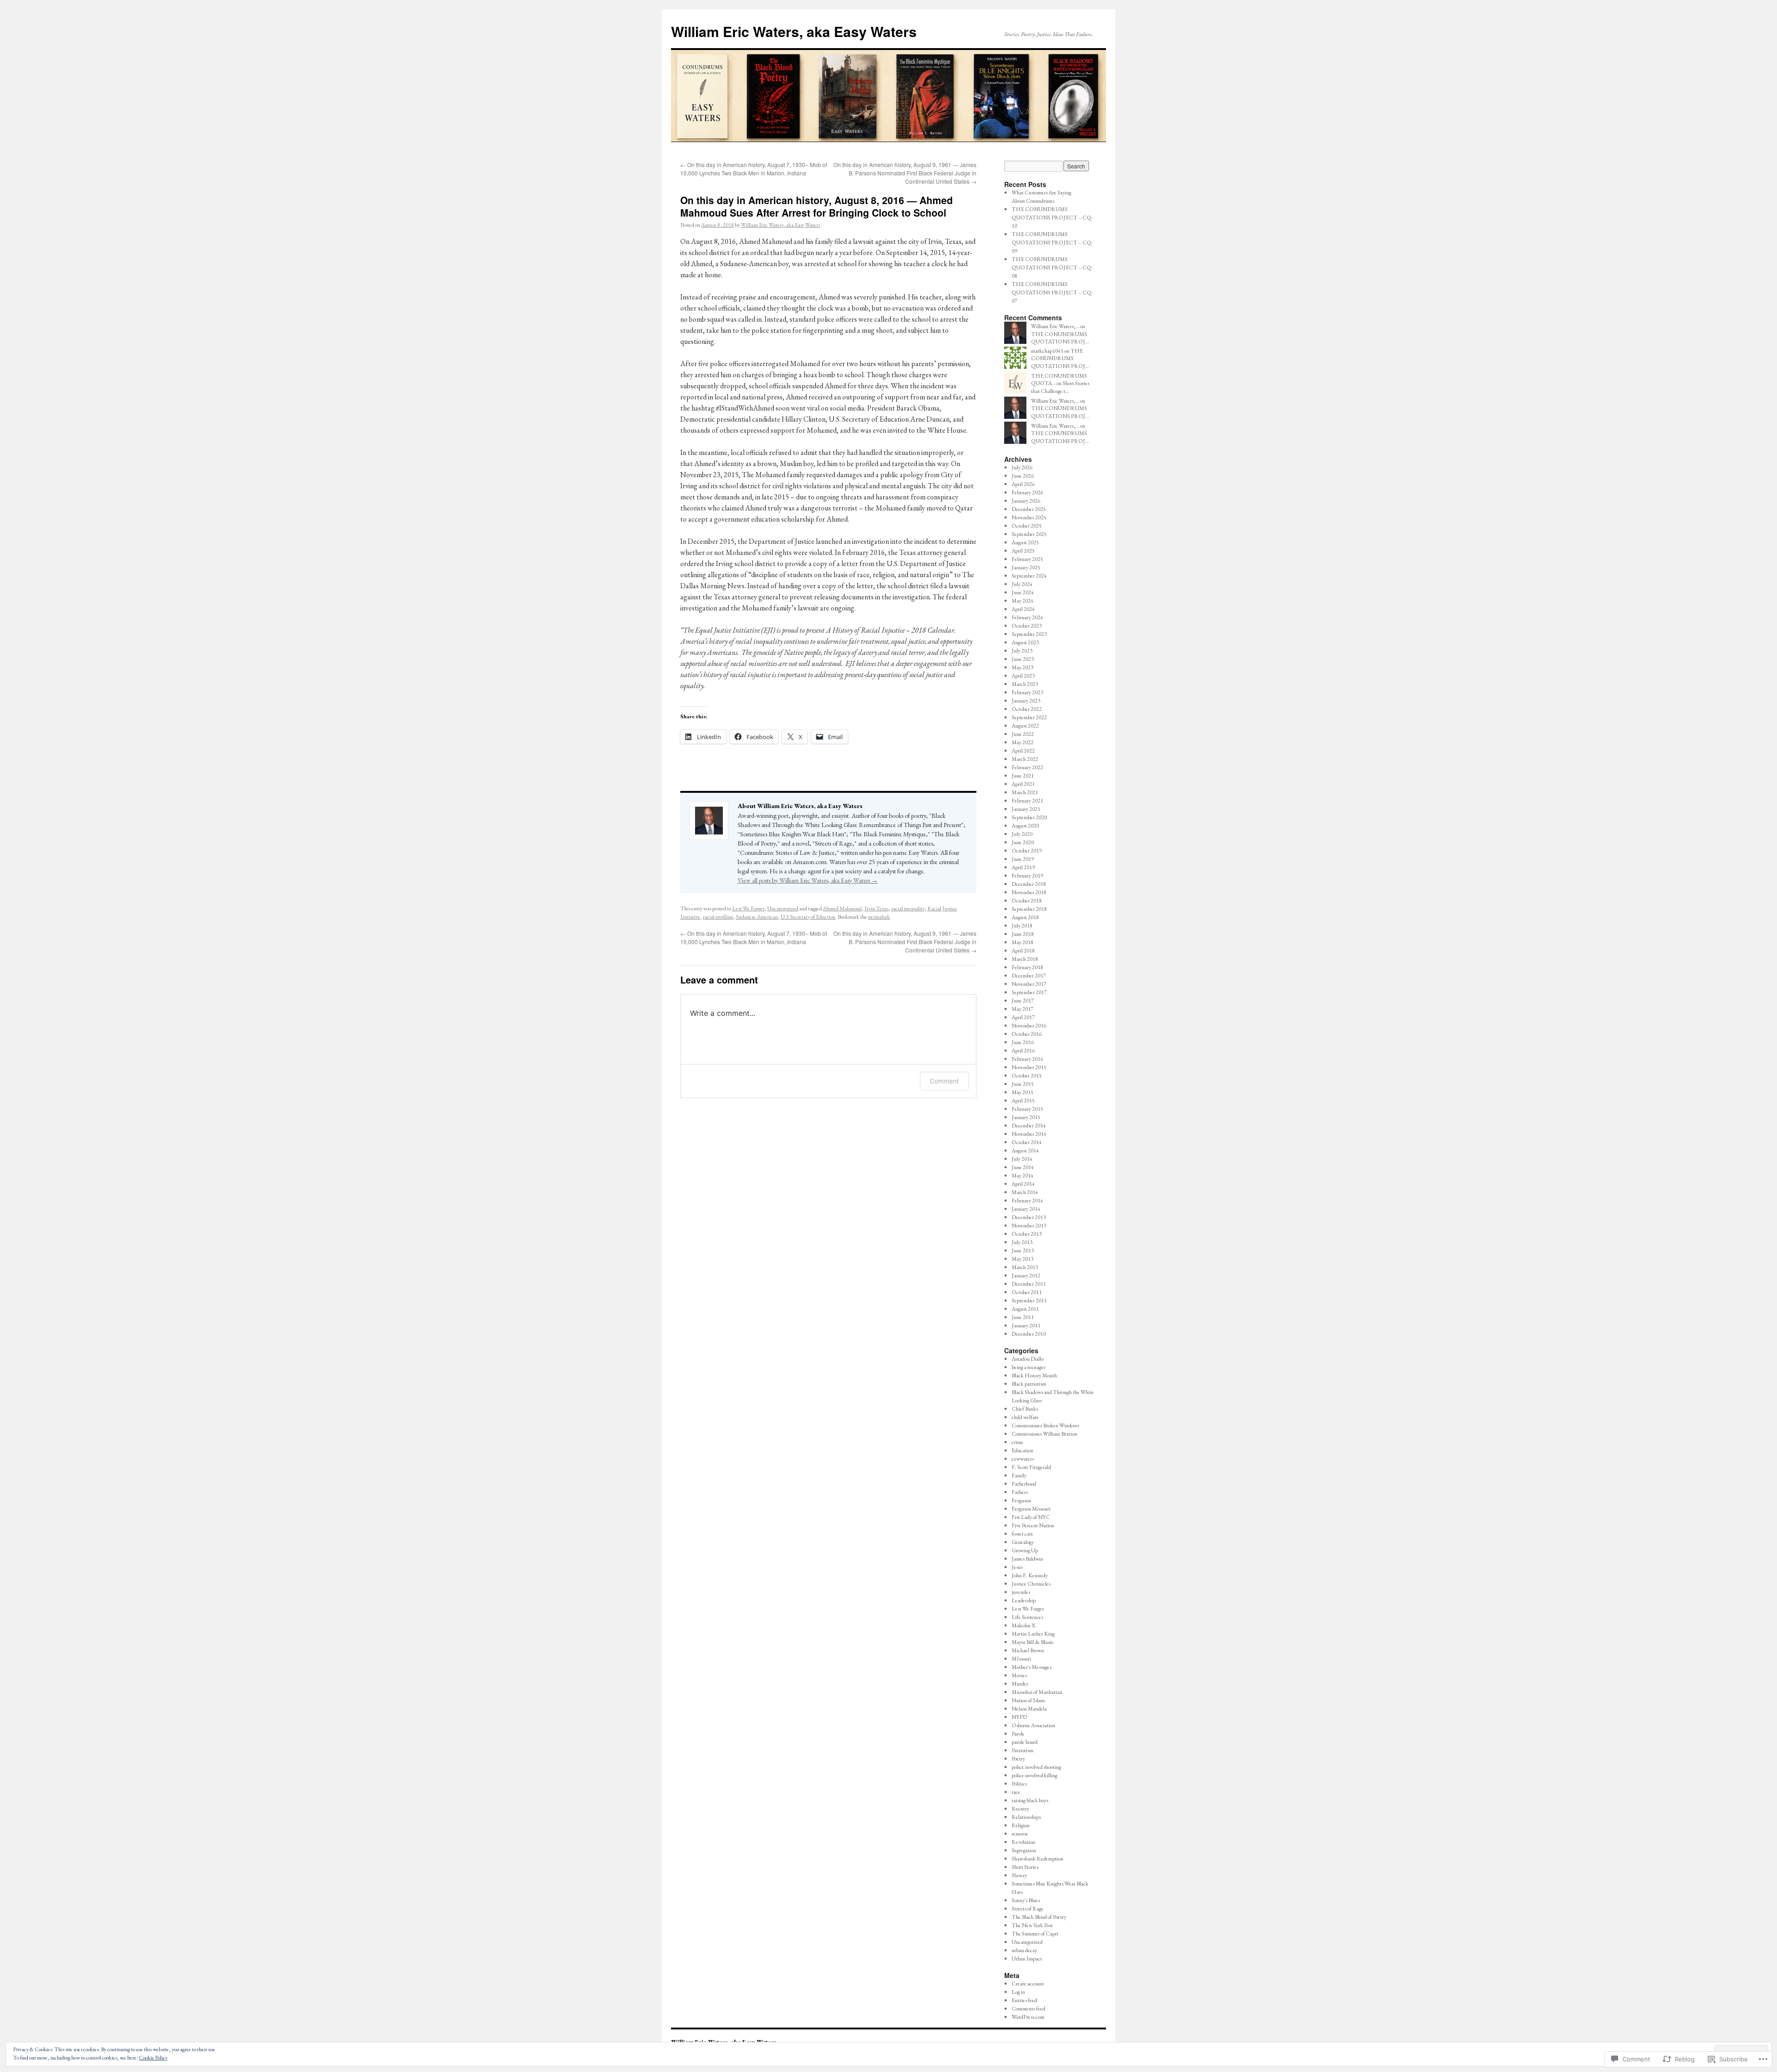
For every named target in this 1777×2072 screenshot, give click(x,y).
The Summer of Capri (1035, 1934)
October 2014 (1027, 1142)
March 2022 (1025, 759)
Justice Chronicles (1031, 1584)
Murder (1020, 1684)
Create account (1028, 1984)
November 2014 (1029, 1134)
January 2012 (1026, 1276)
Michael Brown (1028, 1650)
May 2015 (1022, 1092)
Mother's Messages (1031, 1667)
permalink (879, 917)
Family (1019, 1475)
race (1016, 1792)
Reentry (1020, 1809)
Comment (944, 1081)
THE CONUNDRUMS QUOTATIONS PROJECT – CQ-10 (1052, 218)
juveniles (1021, 1592)
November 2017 (1029, 984)
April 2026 (1023, 484)
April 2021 (1023, 784)
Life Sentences (1027, 1617)
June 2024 (1023, 592)
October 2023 (1027, 626)
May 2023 (1022, 667)
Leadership (1024, 1600)
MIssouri (1021, 1659)
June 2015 (1023, 1084)
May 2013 (1022, 1259)
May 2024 (1022, 601)
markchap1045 (1047, 351)
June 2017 (1023, 1001)
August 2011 (1025, 1309)
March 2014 (1025, 1192)
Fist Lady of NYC (1031, 1517)
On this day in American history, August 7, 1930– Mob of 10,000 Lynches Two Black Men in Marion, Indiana (754, 169)
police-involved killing (1035, 1775)
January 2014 (1026, 1209)
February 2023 (1027, 692)
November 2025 (1029, 517)
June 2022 (1023, 734)
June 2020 (1023, 842)
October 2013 (1027, 1234)
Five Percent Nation (1033, 1525)
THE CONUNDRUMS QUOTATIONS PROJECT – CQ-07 (1052, 292)
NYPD (1019, 1717)
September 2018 (1029, 909)
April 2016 (1023, 1051)
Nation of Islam (1028, 1700)
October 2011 (1027, 1292)
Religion (1021, 1825)
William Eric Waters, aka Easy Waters (794, 31)
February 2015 (1027, 1109)
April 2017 (1023, 1017)
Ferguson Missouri (1031, 1509)
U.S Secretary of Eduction (808, 917)
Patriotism (1022, 1750)
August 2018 (1025, 917)
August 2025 (1025, 542)
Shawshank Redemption (1038, 1859)
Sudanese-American (757, 917)
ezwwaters (1023, 1459)
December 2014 (1029, 1126)
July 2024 (1022, 584)
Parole (1018, 1734)
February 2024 (1027, 617)
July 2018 (1022, 926)
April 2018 (1023, 951)
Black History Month (1034, 1375)
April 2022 (1023, 751)
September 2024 (1029, 576)
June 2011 (1023, 1317)
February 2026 (1027, 492)
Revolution (1023, 1842)
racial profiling (718, 917)
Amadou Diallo (1028, 1359)
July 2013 (1022, 1242)
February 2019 (1027, 876)
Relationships (1026, 1817)
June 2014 (1023, 1167)
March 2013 (1025, 1267)
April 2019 (1023, 867)
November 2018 (1029, 892)
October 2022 (1027, 709)
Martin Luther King (1033, 1634)
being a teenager (1028, 1367)
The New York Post (1032, 1925)
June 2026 (1023, 476)
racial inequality (908, 908)
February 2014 (1027, 1201)
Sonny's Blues (1026, 1900)
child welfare (1025, 1417)
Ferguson (1021, 1500)
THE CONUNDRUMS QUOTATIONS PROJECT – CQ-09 (1052, 243)
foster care (1022, 1534)
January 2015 (1026, 1117)
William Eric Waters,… (1055, 326)
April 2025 (1023, 551)
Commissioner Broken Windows (1045, 1425)
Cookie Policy (153, 2058)
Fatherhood (1024, 1484)
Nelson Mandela (1029, 1709)
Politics (1019, 1784)
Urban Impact (1027, 1959)
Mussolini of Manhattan (1037, 1692)
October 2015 (1027, 1076)
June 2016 (1023, 1042)
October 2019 (1027, 851)
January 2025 (1026, 567)
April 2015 (1023, 1101)
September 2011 (1029, 1300)
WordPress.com (1028, 2017)
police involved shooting (1036, 1767)
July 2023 (1022, 651)
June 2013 (1023, 1251)
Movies (1019, 1675)
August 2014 (1025, 1151)
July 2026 (1022, 467)
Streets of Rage (1028, 1909)
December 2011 (1029, 1284)
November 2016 (1029, 1026)
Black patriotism (1029, 1384)
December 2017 (1029, 976)
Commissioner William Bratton (1044, 1434)
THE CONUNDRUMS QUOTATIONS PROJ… (1060, 338)
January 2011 (1026, 1325)
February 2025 (1027, 559)
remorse (1020, 1834)
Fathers (1020, 1492)
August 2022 (1025, 726)
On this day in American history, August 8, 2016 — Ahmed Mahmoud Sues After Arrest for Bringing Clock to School (817, 206)
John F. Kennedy (1030, 1575)
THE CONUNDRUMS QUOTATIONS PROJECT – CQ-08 (1052, 268)
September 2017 (1029, 992)
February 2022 (1027, 767)
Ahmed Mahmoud (842, 908)
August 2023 (1025, 642)
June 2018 (1023, 934)
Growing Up (1025, 1550)
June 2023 (1023, 659)
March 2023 (1025, 684)
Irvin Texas (876, 908)
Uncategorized (783, 908)
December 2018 (1029, 884)
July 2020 (1022, 834)
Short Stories (1025, 1867)
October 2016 (1027, 1034)
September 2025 (1029, 534)
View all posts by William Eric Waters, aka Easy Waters (808, 880)
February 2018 (1027, 967)
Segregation (1024, 1850)
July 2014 (1022, 1159)
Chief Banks (1025, 1409)
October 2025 (1027, 526)
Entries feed (1024, 2000)
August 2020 (1025, 826)
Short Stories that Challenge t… (1060, 387)
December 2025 (1029, 509)
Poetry (1018, 1759)
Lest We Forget (748, 908)
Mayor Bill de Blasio (1032, 1642)
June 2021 (1023, 776)
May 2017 (1022, 1009)
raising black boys (1030, 1800)
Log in (1018, 1992)
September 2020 (1029, 817)
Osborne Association (1033, 1725)
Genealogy (1023, 1542)
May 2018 (1022, 942)
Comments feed (1028, 2009)
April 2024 (1023, 609)
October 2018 (1027, 901)
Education (1022, 1450)
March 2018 (1025, 959)
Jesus (1017, 1567)
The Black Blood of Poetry (1039, 1917)
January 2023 (1026, 701)
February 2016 (1027, 1059)
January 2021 (1026, 809)
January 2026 (1026, 501)
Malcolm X (1023, 1625)
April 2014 (1023, 1184)
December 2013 (1029, 1217)
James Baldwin (1027, 1559)
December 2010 (1029, 1334)
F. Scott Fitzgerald (1031, 1467)
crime (1018, 1442)
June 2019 (1023, 859)
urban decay (1024, 1950)
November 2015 (1029, 1067)
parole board (1025, 1742)
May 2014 (1022, 1176)
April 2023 (1023, 676)
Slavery (1019, 1875)
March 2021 (1025, 792)
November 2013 (1029, 1226)
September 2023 (1029, 634)
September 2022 (1029, 717)
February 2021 (1027, 801)
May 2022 (1022, 742)
